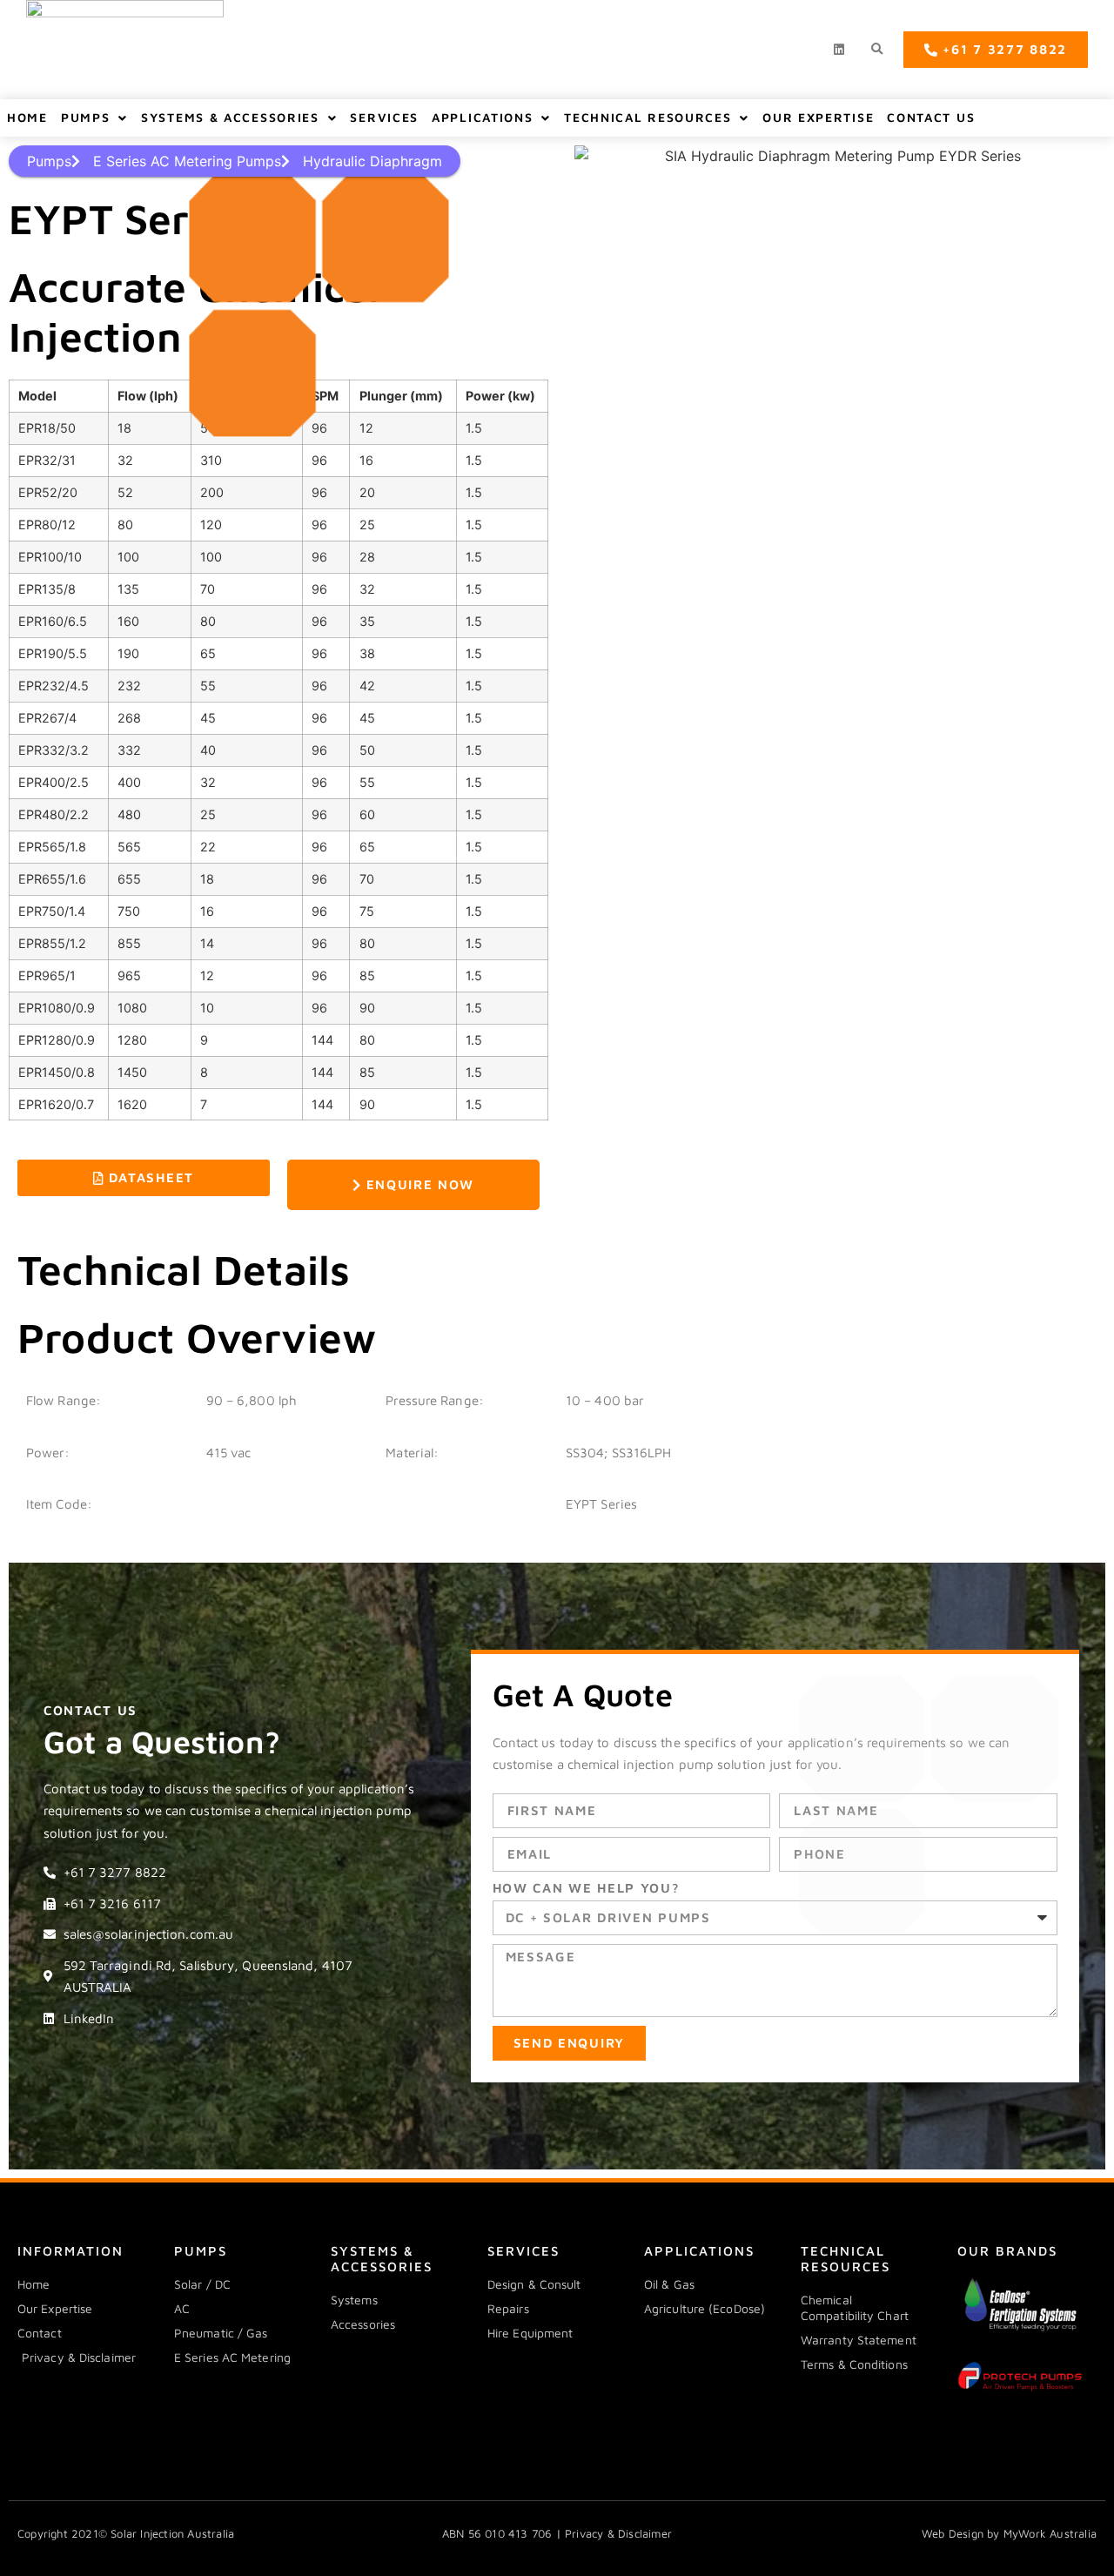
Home (27, 117)
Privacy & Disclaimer (618, 2533)
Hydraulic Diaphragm (372, 161)
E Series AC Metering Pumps (187, 161)
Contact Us (931, 117)
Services (384, 117)
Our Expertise (818, 117)
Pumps (86, 117)
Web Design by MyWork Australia (1009, 2533)
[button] (877, 50)
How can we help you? (587, 1888)
